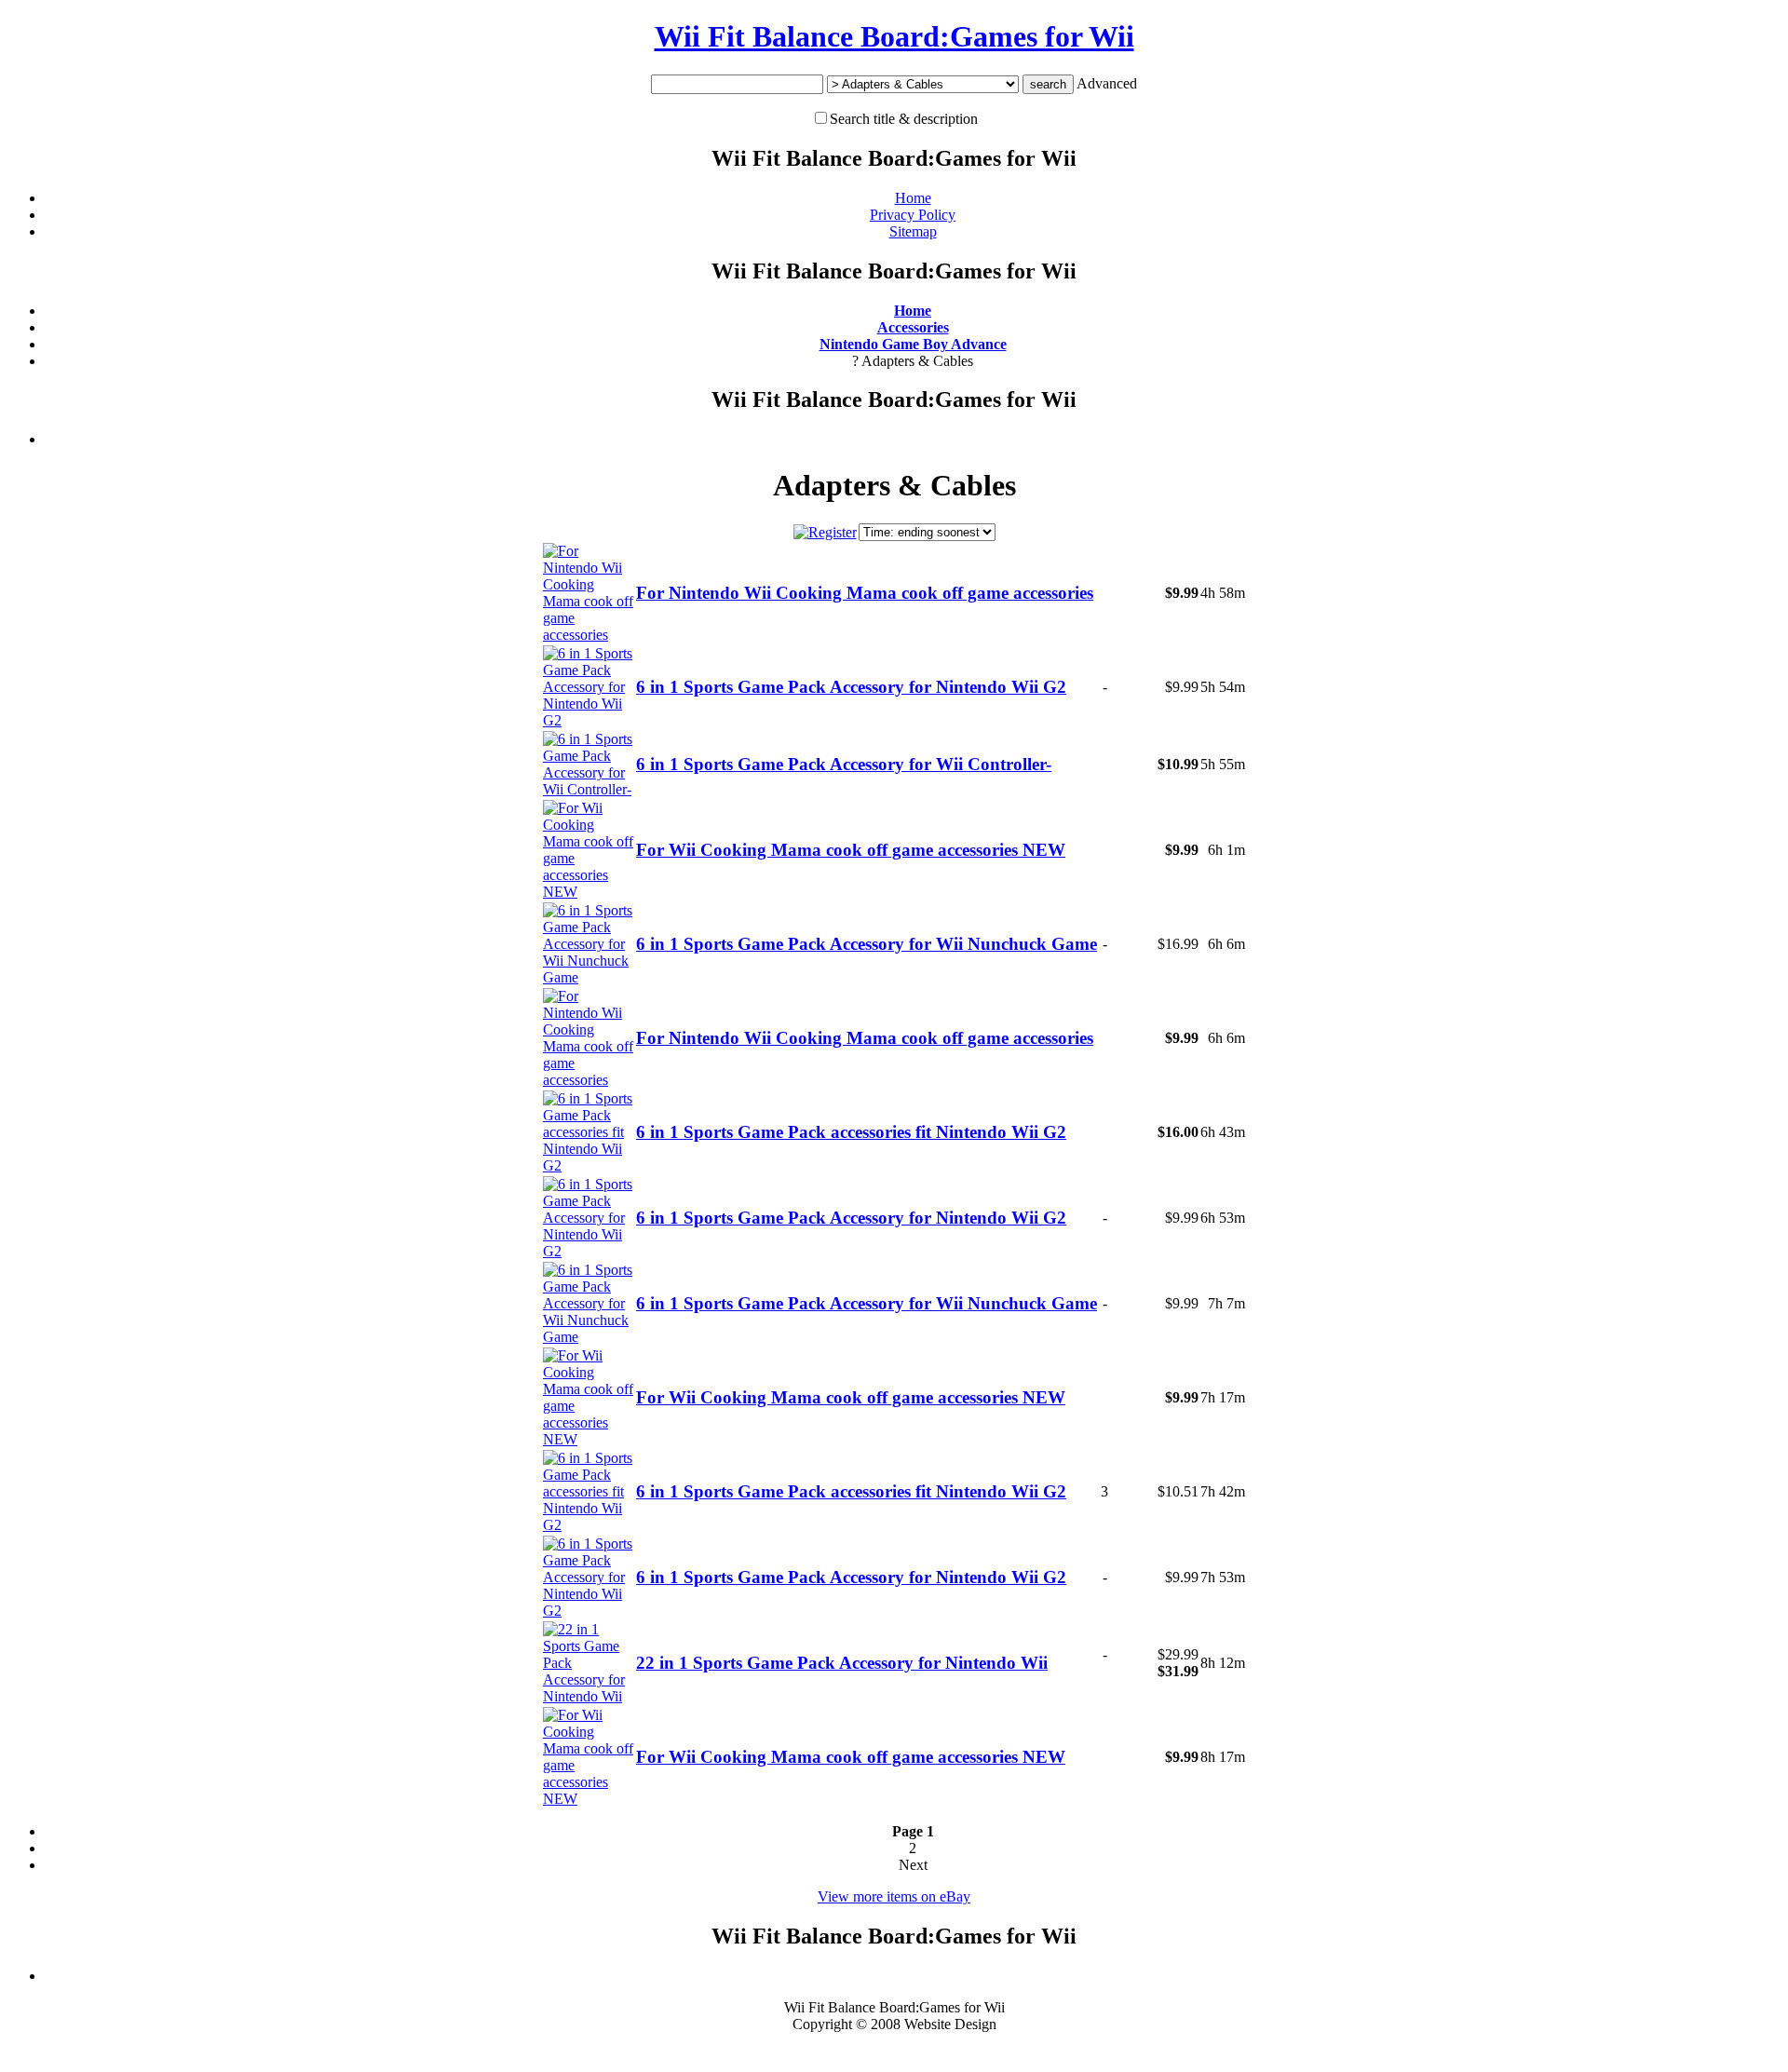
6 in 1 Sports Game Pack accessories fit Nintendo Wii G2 (851, 1132)
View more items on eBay (894, 1896)
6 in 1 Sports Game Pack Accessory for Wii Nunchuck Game (867, 944)
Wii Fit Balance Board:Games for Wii (894, 36)
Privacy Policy (913, 215)
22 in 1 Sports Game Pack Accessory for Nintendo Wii (842, 1663)
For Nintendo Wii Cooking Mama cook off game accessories (865, 593)
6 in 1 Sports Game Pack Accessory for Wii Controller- (844, 764)
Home (913, 198)
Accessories (913, 327)
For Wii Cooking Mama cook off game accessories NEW (851, 850)
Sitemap (913, 231)
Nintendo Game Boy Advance (913, 344)
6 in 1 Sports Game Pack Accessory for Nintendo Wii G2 (851, 687)
